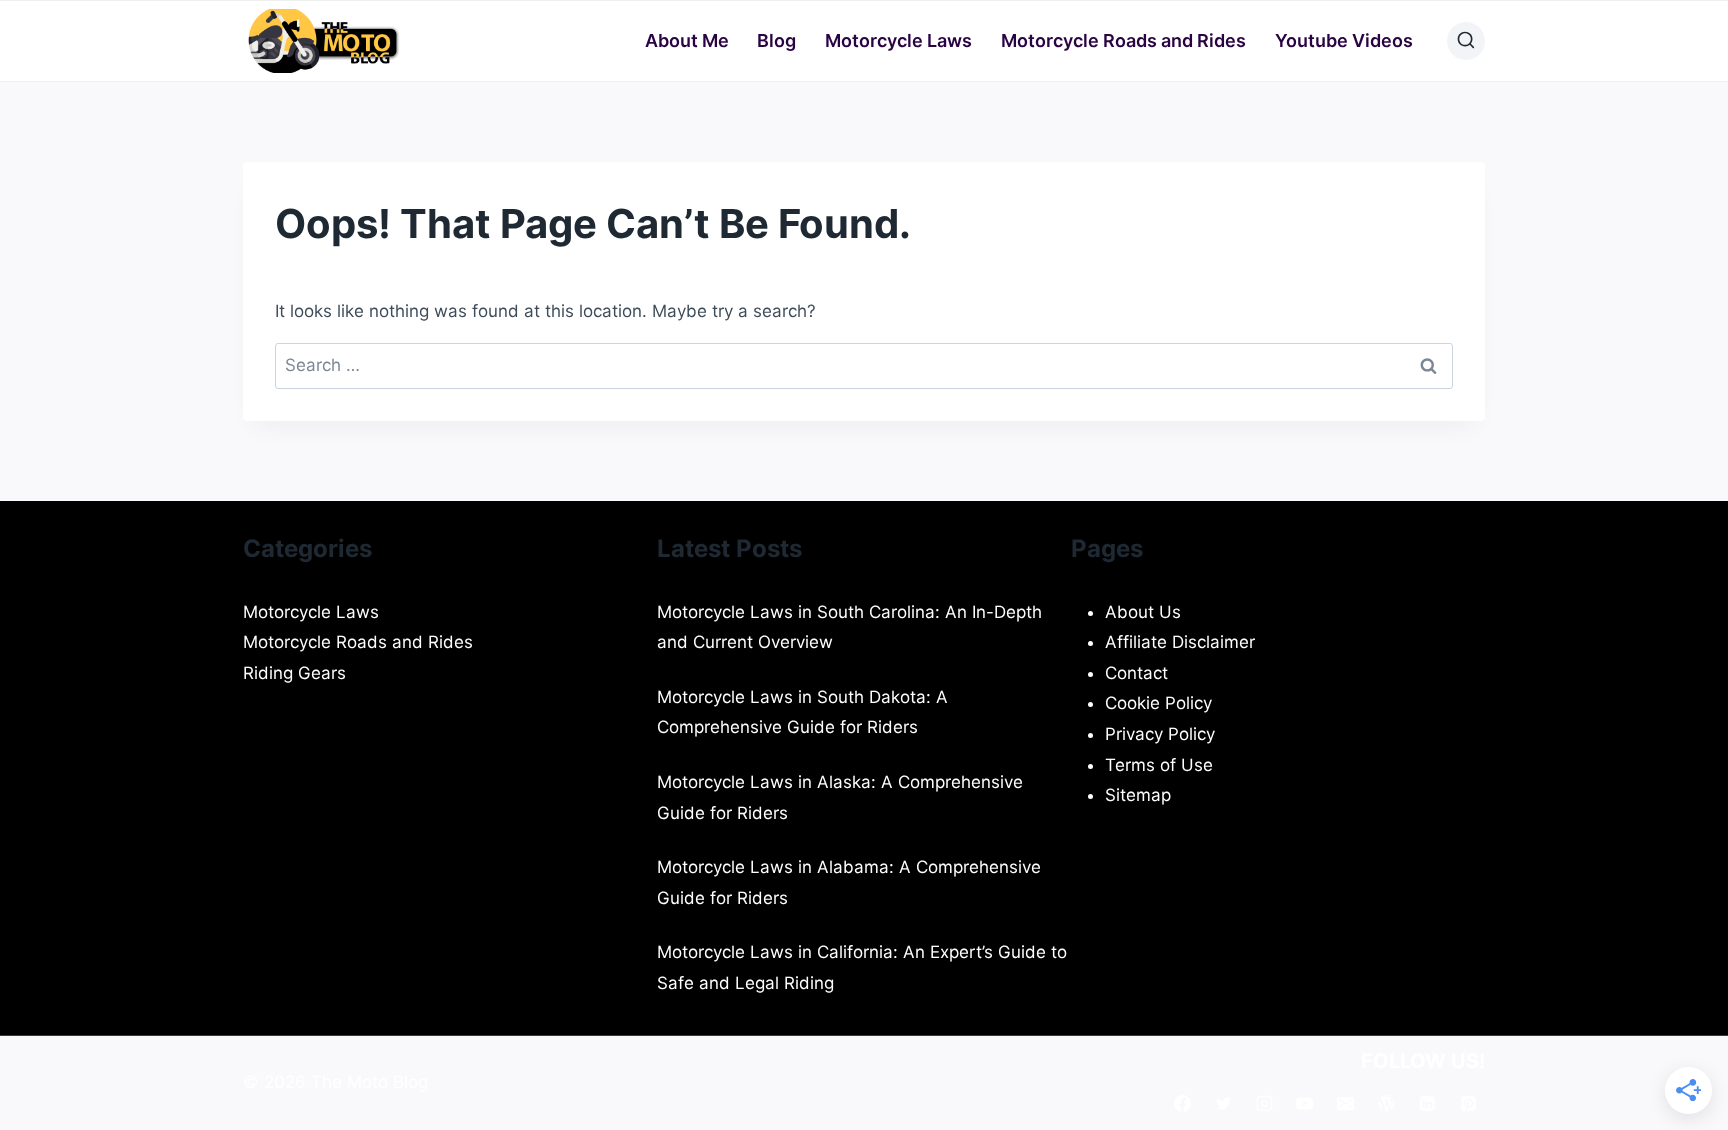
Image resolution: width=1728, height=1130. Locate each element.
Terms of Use (1159, 765)
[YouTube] (1305, 1103)
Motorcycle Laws (898, 40)
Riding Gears (294, 673)
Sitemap (1138, 795)
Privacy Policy (1160, 734)
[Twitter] (1223, 1103)
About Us (1143, 612)
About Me (687, 40)
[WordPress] (1386, 1103)
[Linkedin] (1427, 1103)
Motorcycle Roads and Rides (1123, 40)
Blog (776, 40)
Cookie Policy (1158, 703)
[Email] (1346, 1103)
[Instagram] (1264, 1103)
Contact (1136, 673)
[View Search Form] (1466, 41)
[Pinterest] (1468, 1103)
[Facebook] (1182, 1103)
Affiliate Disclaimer (1180, 642)
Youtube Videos (1344, 40)
